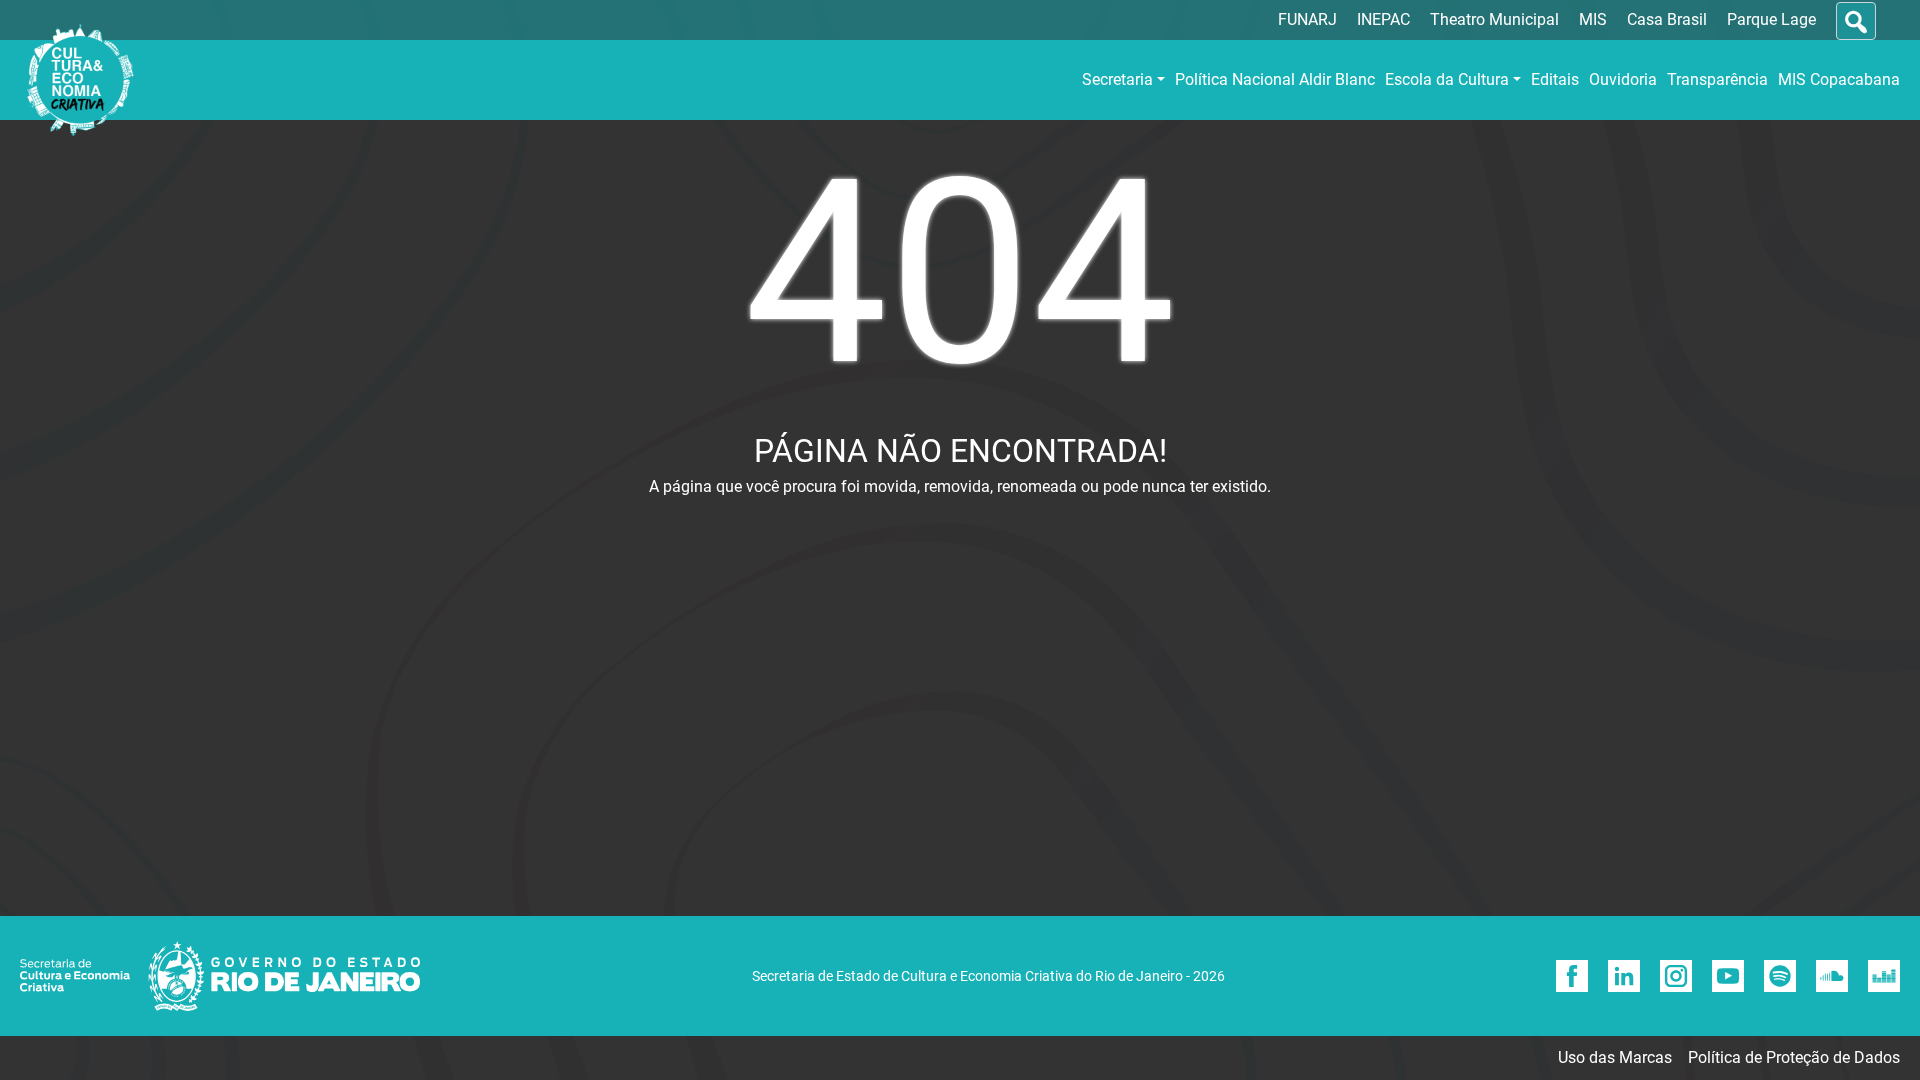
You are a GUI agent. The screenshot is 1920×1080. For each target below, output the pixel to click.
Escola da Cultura (1447, 79)
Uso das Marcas (1615, 1057)
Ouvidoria (1623, 79)
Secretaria (1117, 79)
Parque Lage (1771, 19)
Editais (1555, 79)
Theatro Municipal (1494, 19)
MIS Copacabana (1839, 79)
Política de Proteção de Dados (1794, 1057)
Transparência (1717, 79)
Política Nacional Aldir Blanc (1275, 79)
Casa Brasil (1667, 19)
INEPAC (1383, 19)
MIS (1593, 19)
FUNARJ (1307, 19)
